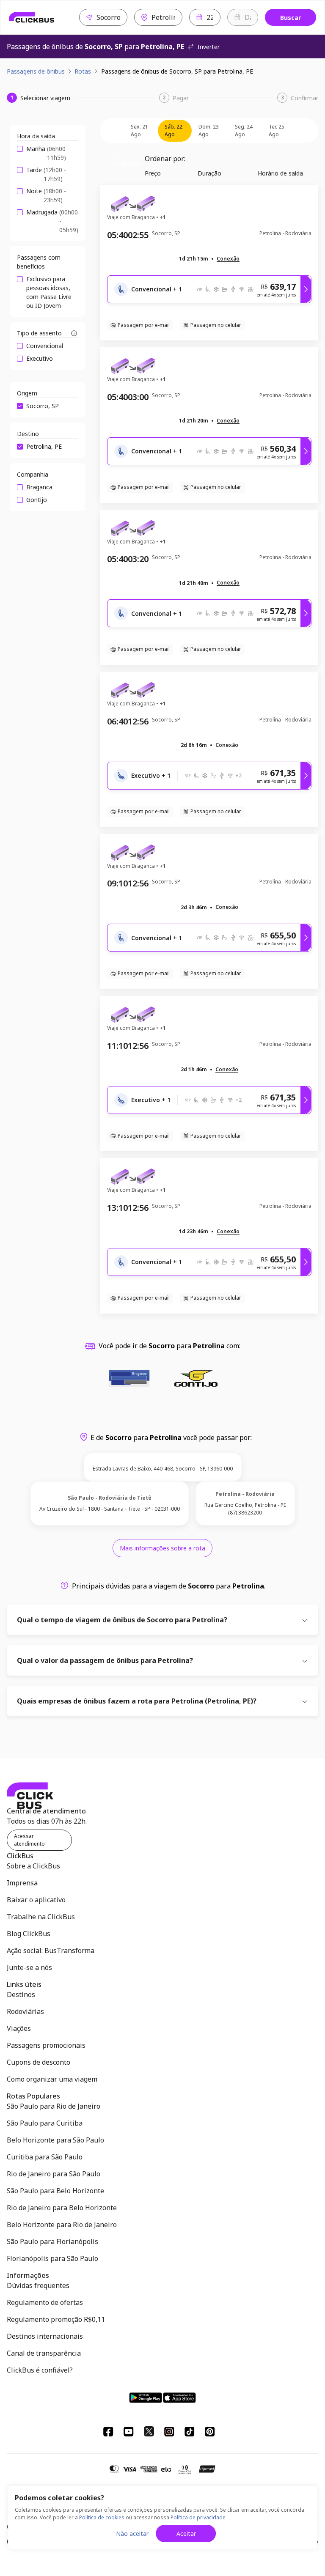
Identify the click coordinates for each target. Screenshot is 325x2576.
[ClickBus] (32, 17)
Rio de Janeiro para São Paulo (54, 2174)
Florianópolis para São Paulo (52, 2258)
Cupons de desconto (39, 2062)
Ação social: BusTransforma (51, 1951)
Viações (19, 2028)
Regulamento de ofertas (45, 2302)
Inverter (209, 47)
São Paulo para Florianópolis (52, 2241)
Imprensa (22, 1883)
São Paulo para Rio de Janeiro (54, 2106)
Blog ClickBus (29, 1934)
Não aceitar (132, 2533)
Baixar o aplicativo (36, 1900)
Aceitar (186, 2533)
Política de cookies (102, 2517)
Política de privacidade (198, 2517)
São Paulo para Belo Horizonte (55, 2191)
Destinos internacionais (45, 2336)
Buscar (291, 18)
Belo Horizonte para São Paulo (55, 2140)
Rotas (83, 71)
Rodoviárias (25, 2011)
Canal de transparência (44, 2353)
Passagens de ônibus (36, 71)
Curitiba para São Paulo (45, 2157)
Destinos (21, 1994)
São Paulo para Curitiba (45, 2123)
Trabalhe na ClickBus (41, 1917)
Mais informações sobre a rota (162, 1548)
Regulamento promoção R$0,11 (56, 2319)
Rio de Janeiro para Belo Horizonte (62, 2208)
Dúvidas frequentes (38, 2285)
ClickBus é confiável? (40, 2370)
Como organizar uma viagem (52, 2079)
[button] (228, 259)
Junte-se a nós (29, 1967)
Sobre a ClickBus (33, 1866)
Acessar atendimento (29, 1840)
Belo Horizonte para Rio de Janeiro (62, 2225)
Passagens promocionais (46, 2045)
